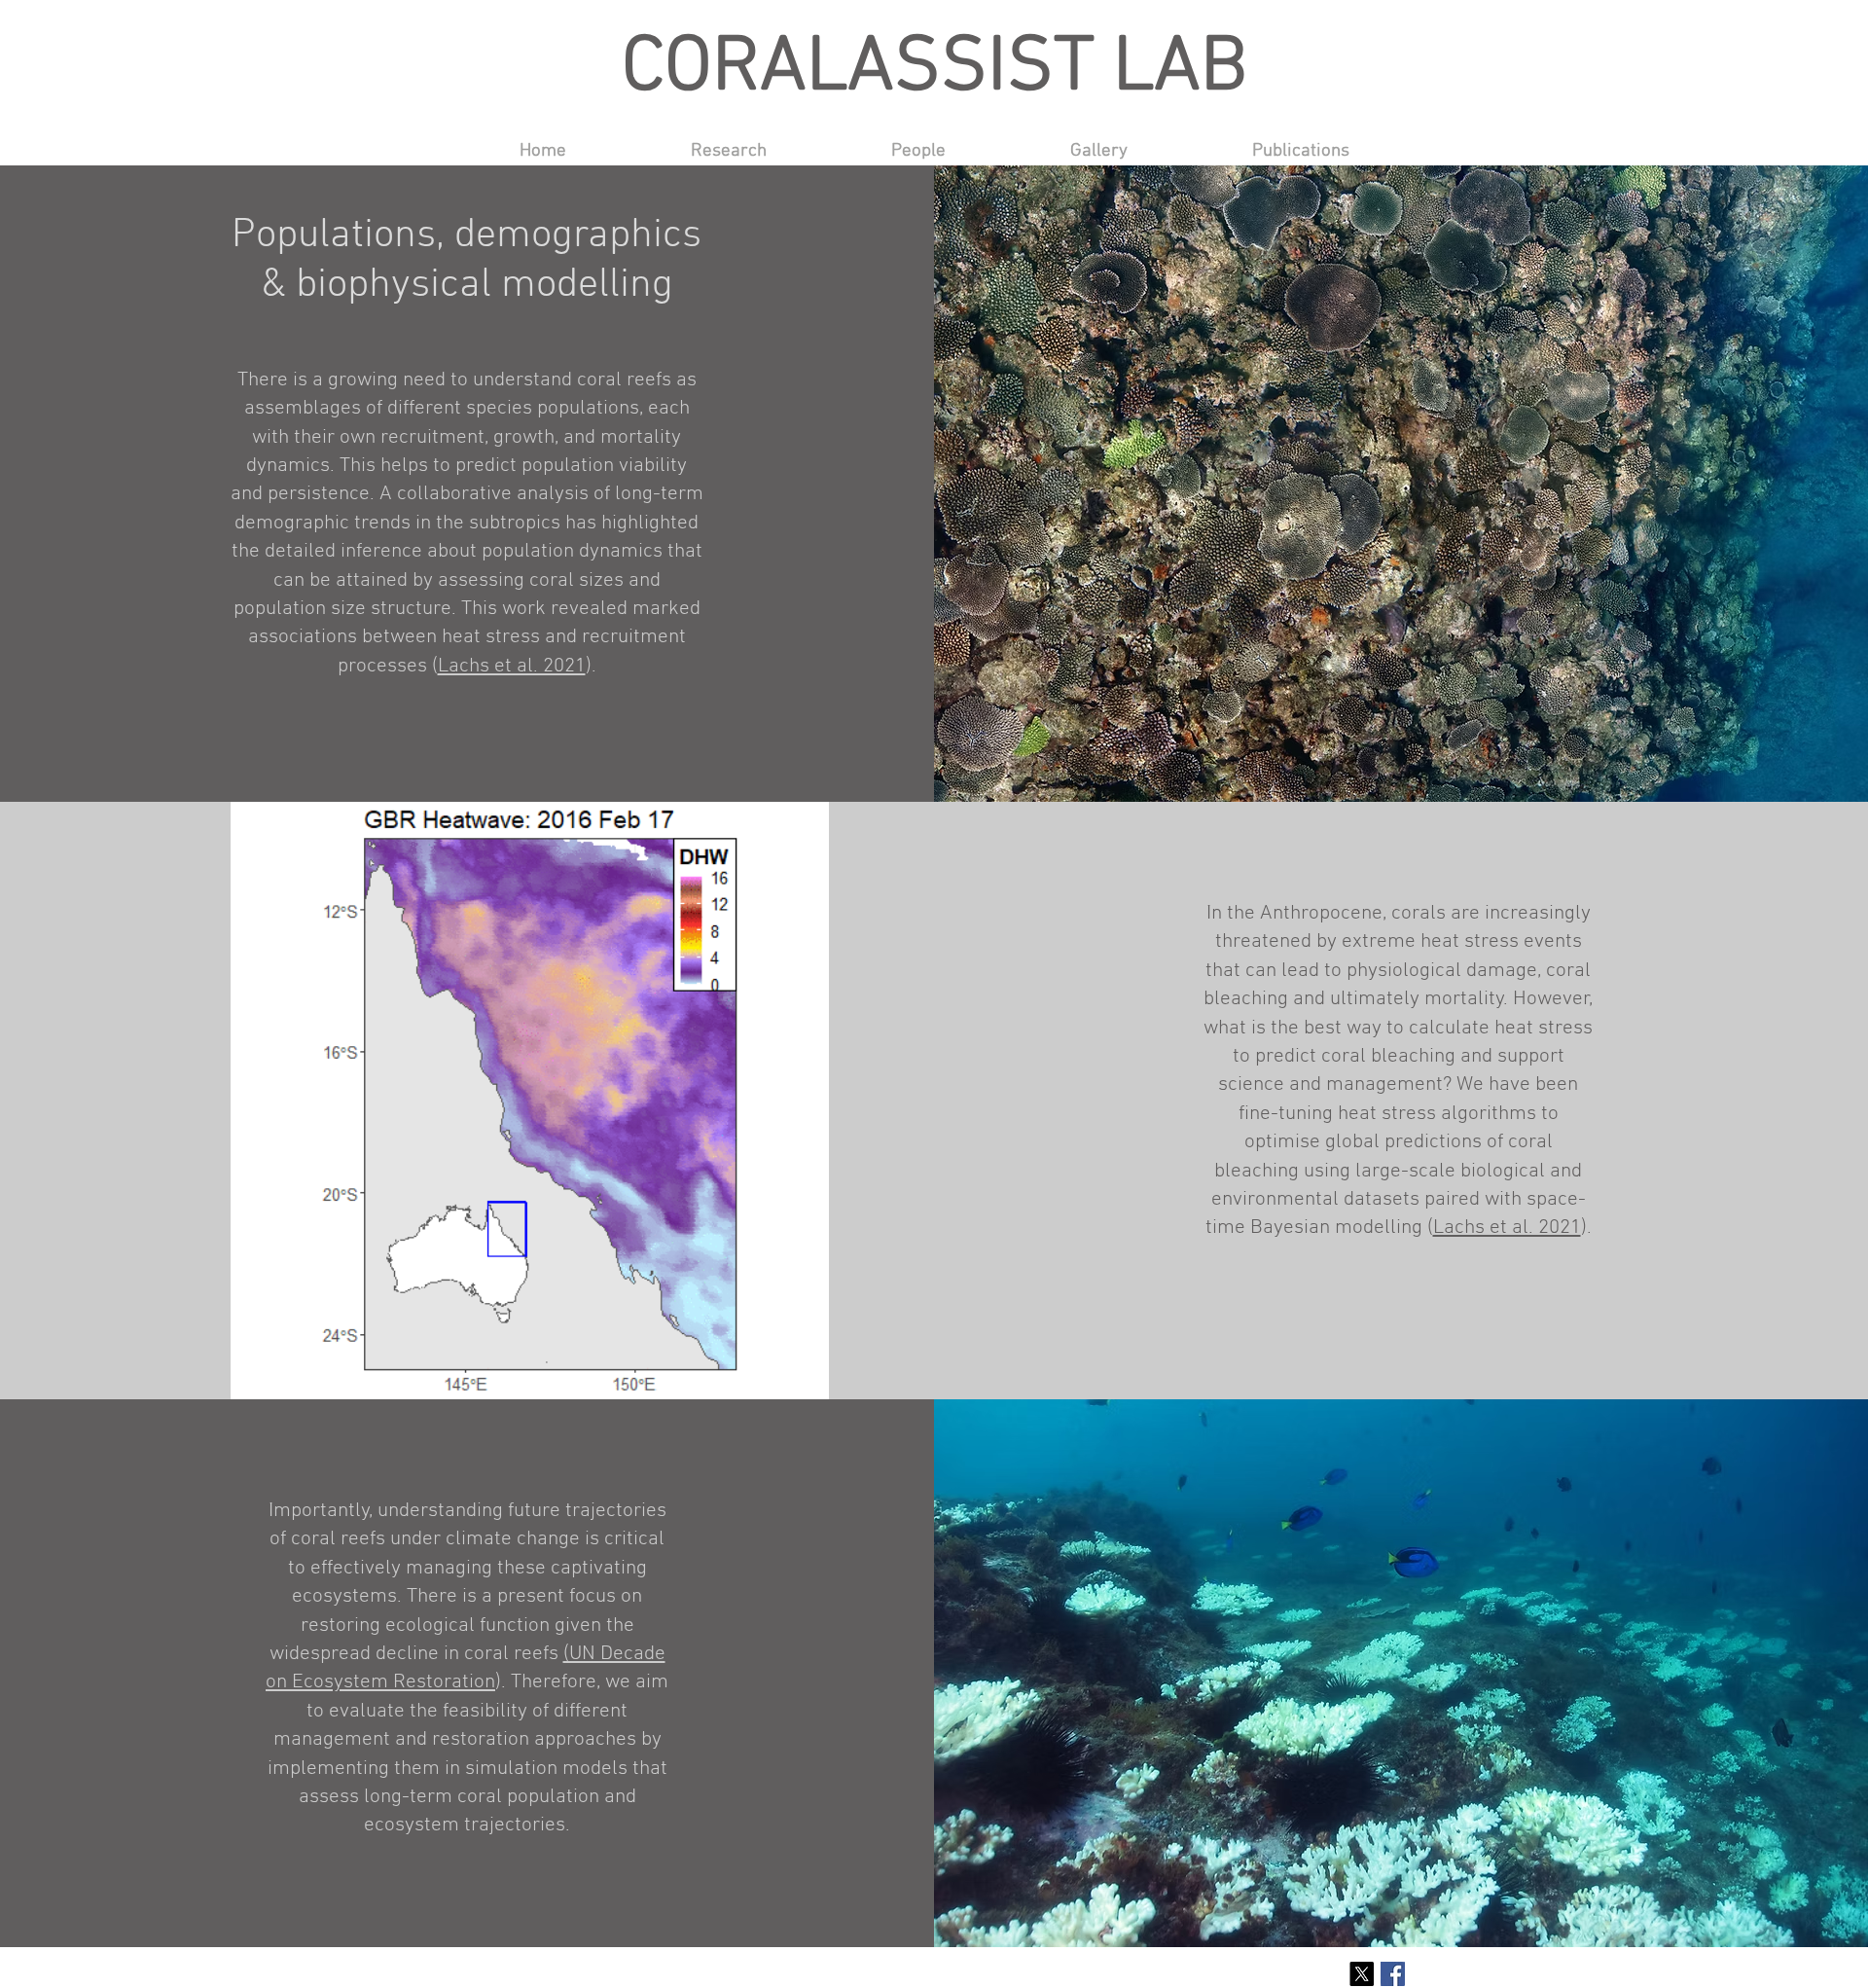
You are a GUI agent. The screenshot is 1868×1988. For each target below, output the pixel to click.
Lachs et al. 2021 (512, 666)
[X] (1362, 1974)
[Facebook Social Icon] (1393, 1974)
